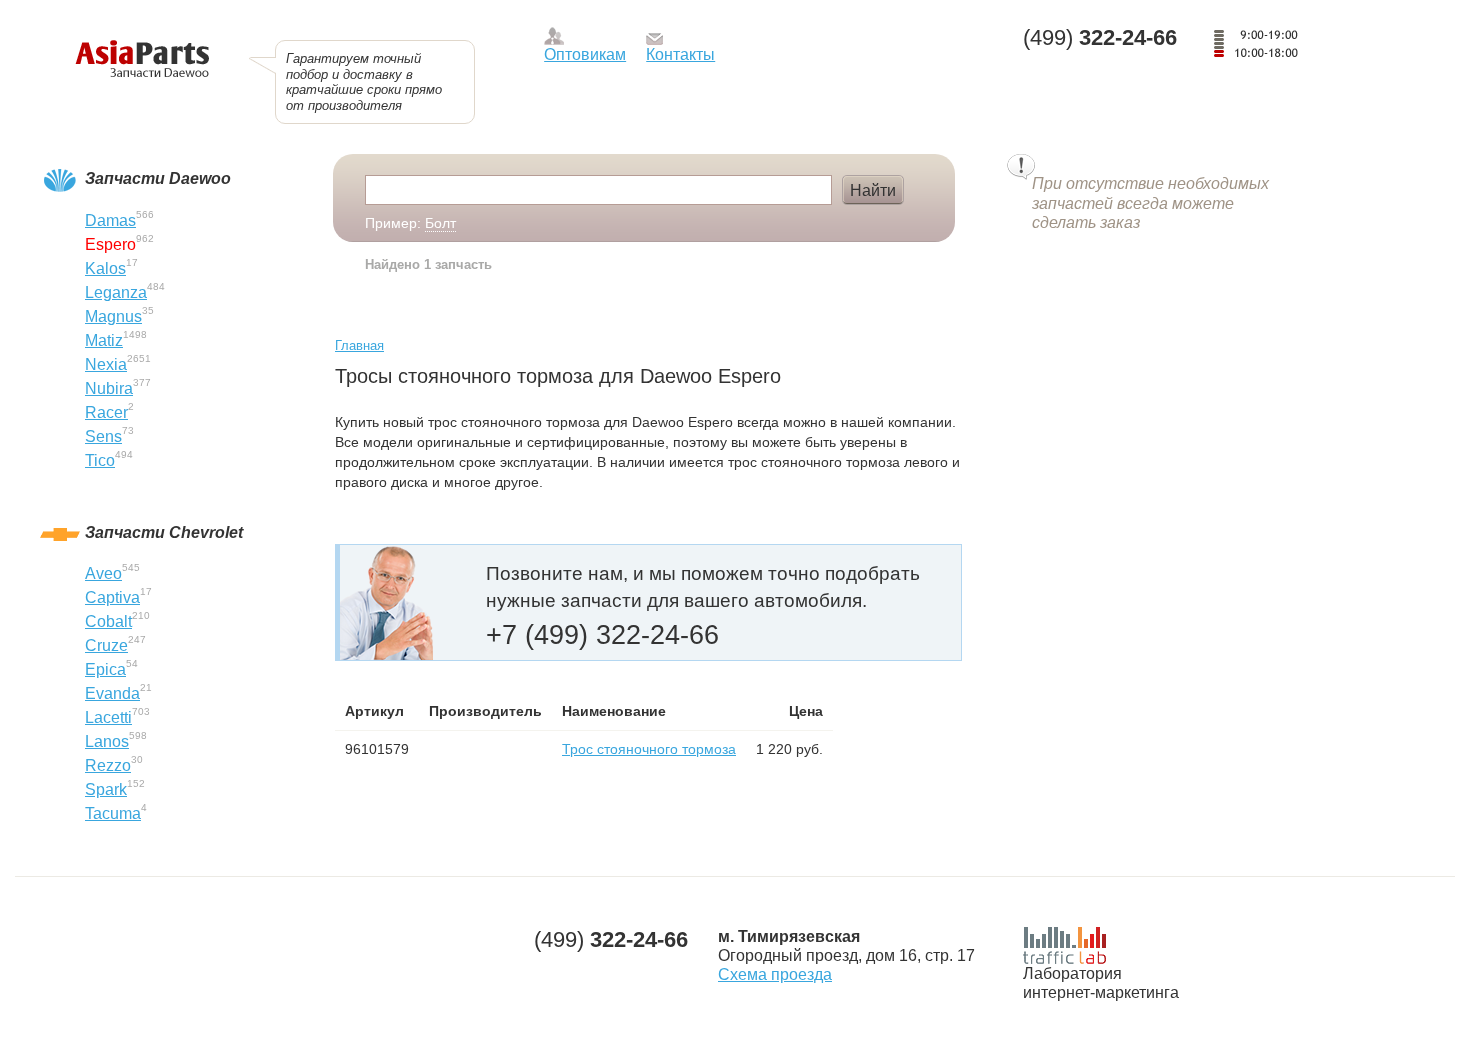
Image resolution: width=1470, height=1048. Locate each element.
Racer (106, 412)
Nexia (106, 364)
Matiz (104, 340)
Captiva (112, 597)
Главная (359, 345)
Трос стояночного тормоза (649, 749)
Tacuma (113, 813)
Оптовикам (585, 54)
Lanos (107, 741)
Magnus (113, 316)
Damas (110, 220)
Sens (103, 436)
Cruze (106, 645)
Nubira (109, 388)
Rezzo (108, 765)
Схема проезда (775, 974)
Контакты (680, 54)
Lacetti (108, 717)
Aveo (103, 573)
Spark (106, 789)
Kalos (105, 268)
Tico (100, 460)
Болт (440, 223)
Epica (105, 669)
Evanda (112, 693)
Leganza (116, 292)
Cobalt (108, 621)
